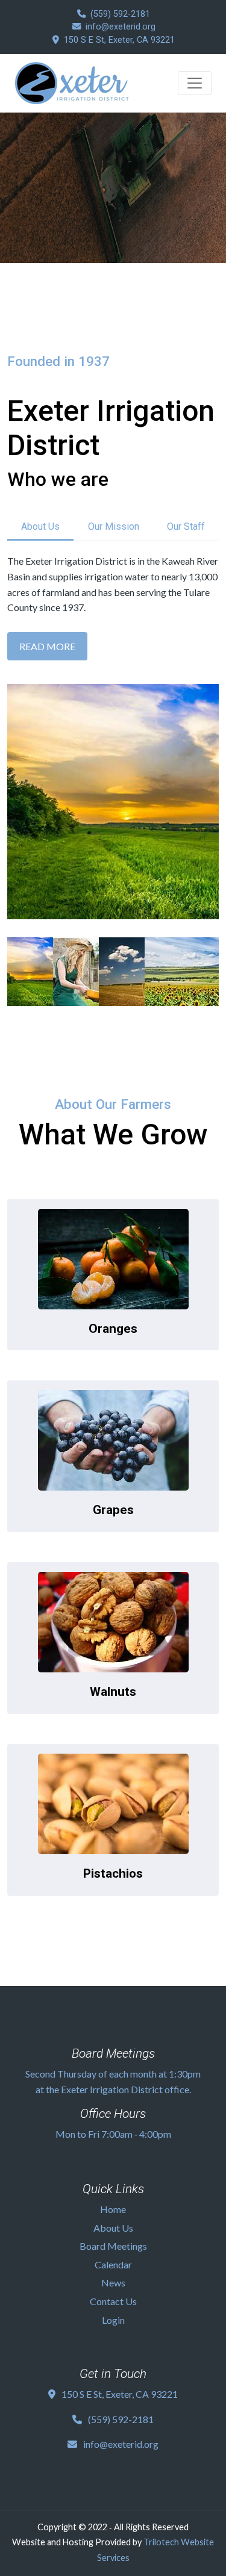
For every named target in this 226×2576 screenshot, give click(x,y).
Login (113, 2320)
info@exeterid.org (121, 27)
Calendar (113, 2264)
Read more (47, 646)
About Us (40, 526)
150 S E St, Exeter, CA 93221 (119, 40)
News (113, 2283)
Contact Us (113, 2301)
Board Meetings (113, 2246)
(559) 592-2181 (120, 14)
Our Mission (114, 526)
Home (113, 2209)
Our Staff (186, 526)
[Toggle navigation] (195, 83)
